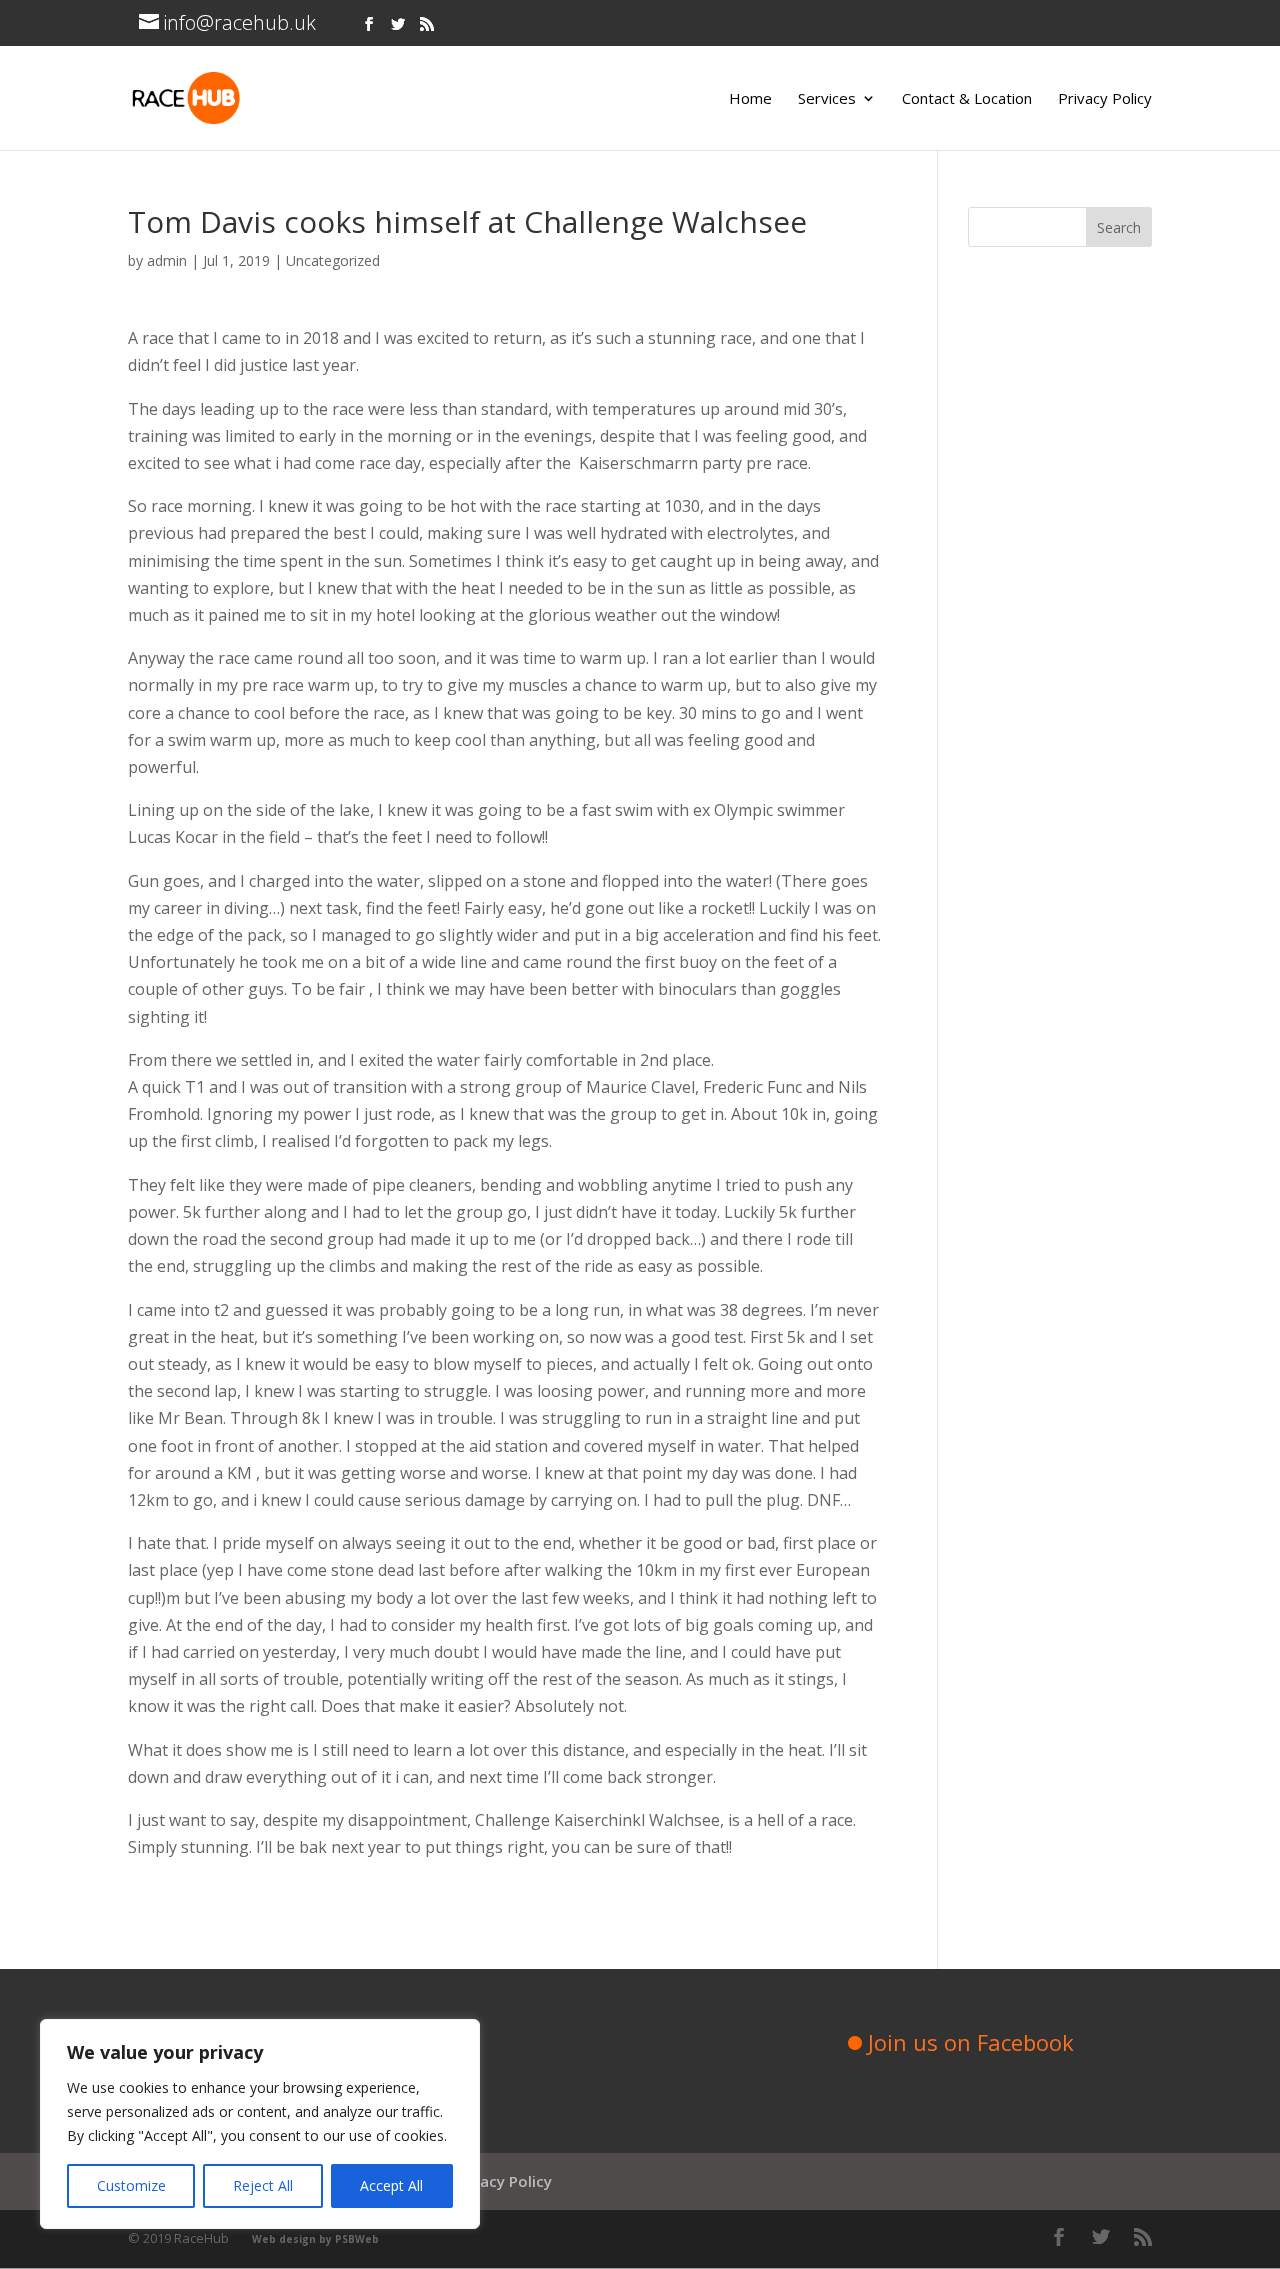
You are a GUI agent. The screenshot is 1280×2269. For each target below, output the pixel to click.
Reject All (263, 2185)
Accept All (391, 2185)
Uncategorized (333, 260)
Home (750, 99)
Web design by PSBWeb (315, 2239)
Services (827, 99)
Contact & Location (967, 99)
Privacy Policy (1105, 99)
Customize (131, 2185)
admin (167, 260)
